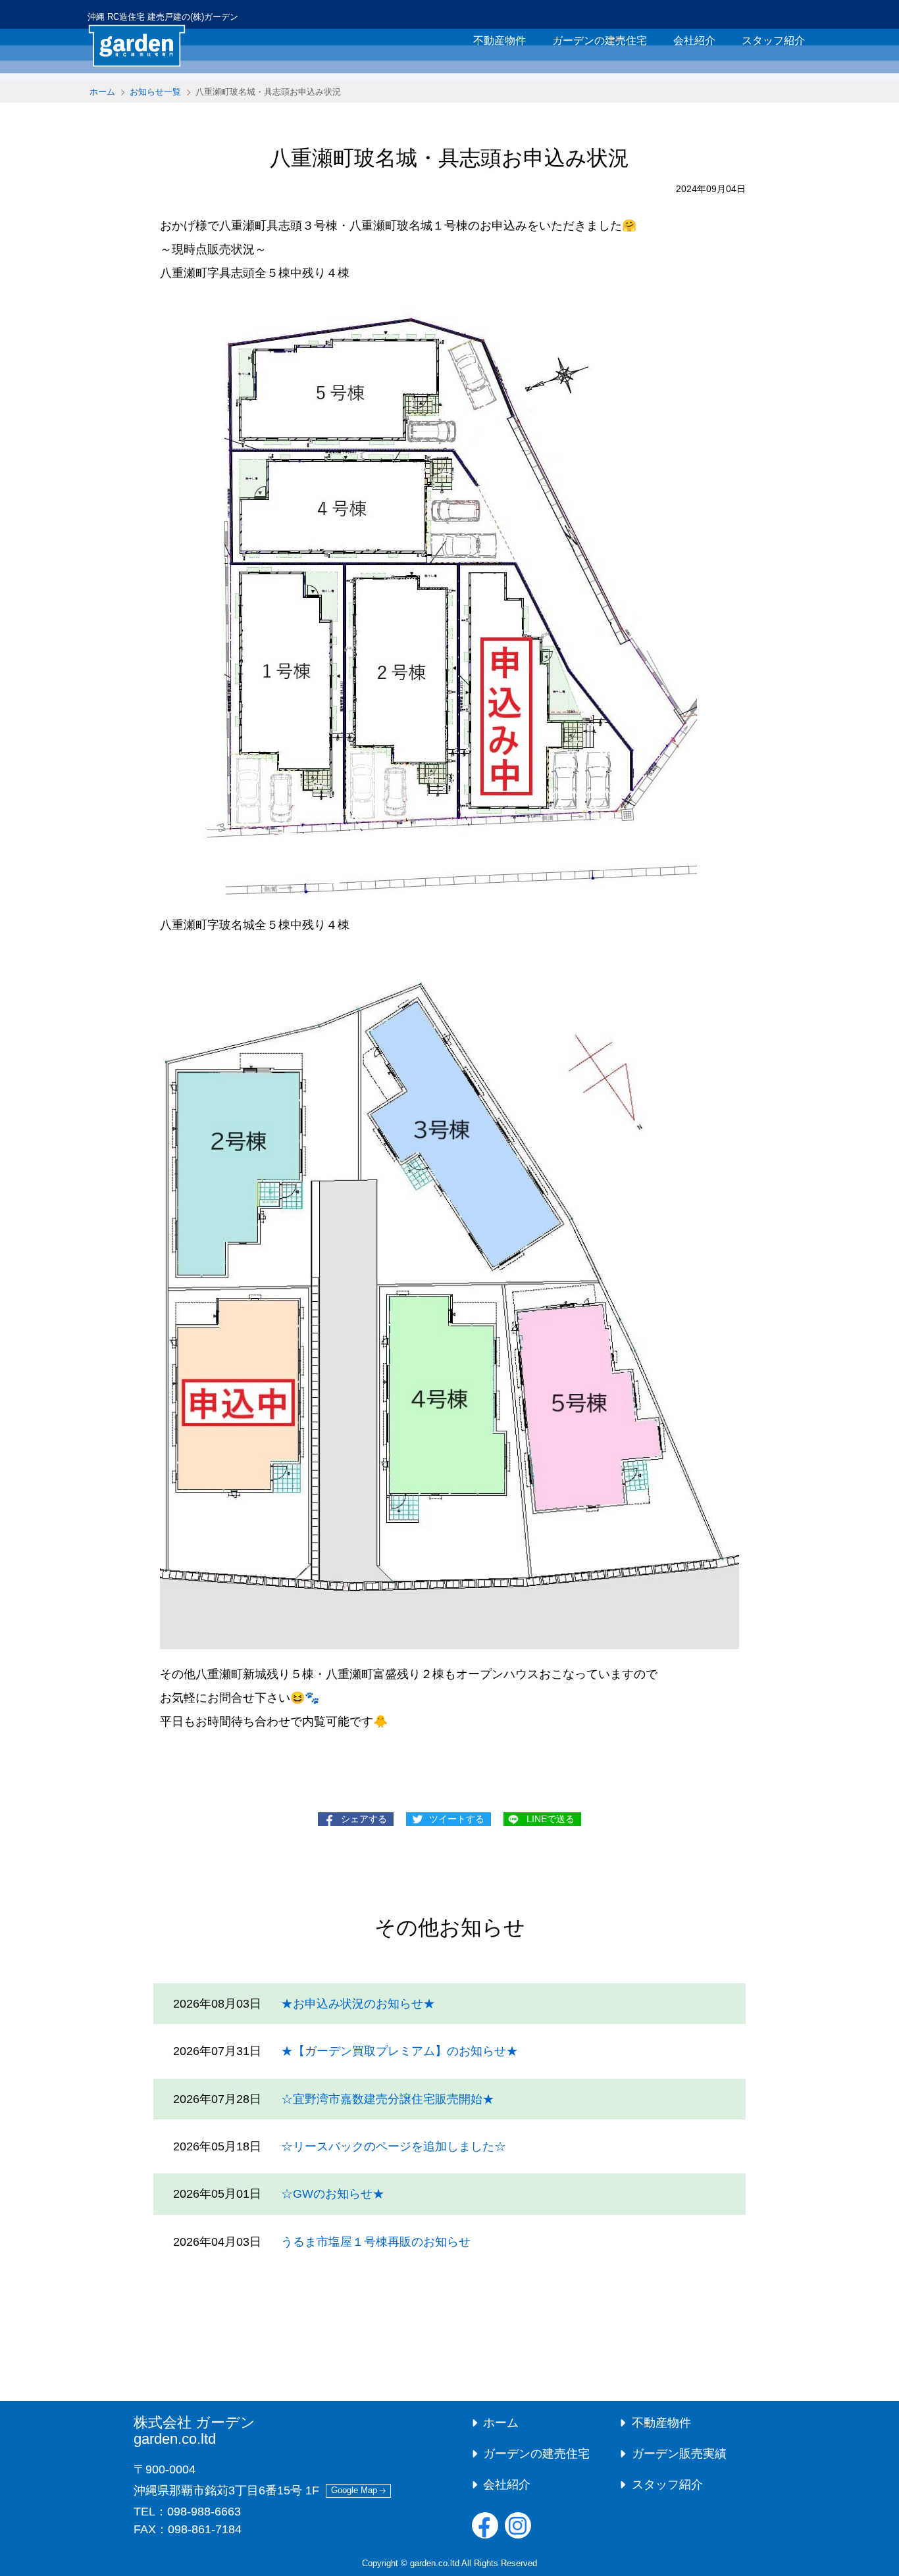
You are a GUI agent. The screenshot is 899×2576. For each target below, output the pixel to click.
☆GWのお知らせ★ (333, 2194)
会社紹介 (507, 2485)
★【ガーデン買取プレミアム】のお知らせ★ (399, 2051)
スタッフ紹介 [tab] (773, 40)
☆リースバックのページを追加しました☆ (394, 2146)
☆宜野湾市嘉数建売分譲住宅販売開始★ (388, 2099)
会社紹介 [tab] (694, 40)
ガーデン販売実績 (679, 2454)
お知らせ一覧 (155, 92)
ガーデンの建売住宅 (536, 2454)
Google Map (354, 2490)
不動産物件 (661, 2423)
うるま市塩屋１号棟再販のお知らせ (376, 2242)
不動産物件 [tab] (500, 40)
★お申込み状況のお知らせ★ (358, 2004)
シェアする (364, 1819)
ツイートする (457, 1819)
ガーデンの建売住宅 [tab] (600, 40)
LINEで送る (551, 1819)
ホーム (102, 92)
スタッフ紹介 (667, 2485)
